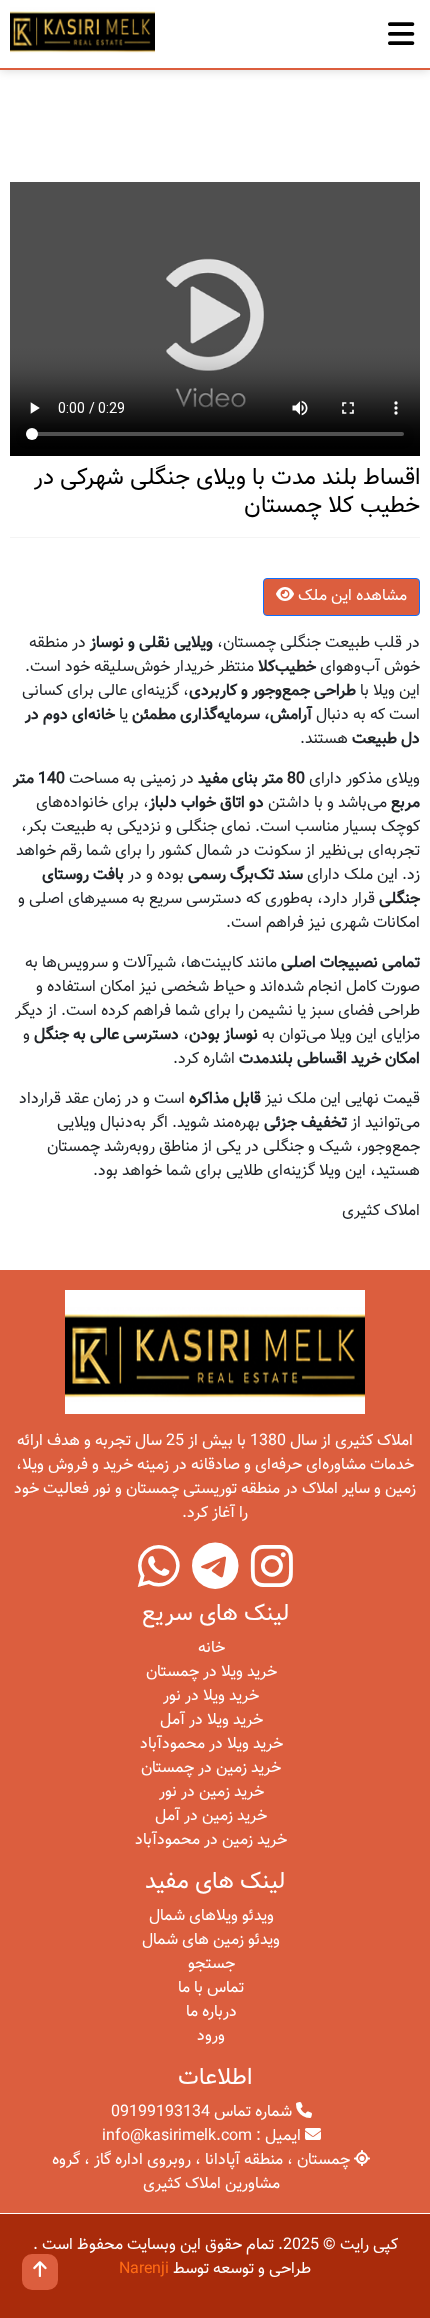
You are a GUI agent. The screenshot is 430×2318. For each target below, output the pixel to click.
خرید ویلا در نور (211, 1696)
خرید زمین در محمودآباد (211, 1840)
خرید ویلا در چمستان (211, 1672)
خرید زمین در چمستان (211, 1768)
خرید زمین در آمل (211, 1816)
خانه (211, 1648)
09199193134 (160, 2112)
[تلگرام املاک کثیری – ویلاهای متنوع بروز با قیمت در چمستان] (215, 1580)
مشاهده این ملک (350, 596)
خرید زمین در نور (211, 1792)
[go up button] (40, 2272)
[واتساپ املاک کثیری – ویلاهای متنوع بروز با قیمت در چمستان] (159, 1580)
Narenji (144, 2269)
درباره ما (211, 2012)
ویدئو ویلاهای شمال (211, 1916)
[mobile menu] (401, 29)
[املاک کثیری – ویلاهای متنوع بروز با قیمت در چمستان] (82, 30)
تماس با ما (211, 1988)
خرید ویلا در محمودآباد (211, 1744)
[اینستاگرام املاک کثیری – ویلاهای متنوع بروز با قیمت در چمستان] (272, 1580)
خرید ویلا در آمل (211, 1720)
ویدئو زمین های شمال (211, 1940)
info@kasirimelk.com (177, 2136)
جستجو (211, 1964)
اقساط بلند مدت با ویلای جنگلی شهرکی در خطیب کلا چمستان (227, 492)
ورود (211, 2036)
